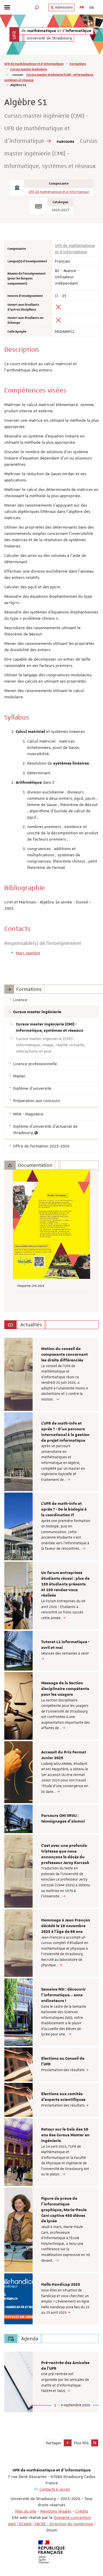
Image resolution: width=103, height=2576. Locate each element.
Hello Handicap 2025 (61, 2285)
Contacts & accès (55, 2489)
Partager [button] (54, 2443)
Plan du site (26, 2511)
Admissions (64, 7)
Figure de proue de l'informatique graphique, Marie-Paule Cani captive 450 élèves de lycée (64, 2210)
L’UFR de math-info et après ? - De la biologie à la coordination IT (64, 1509)
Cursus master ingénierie (29, 69)
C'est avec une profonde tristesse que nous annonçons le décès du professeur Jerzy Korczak (65, 1854)
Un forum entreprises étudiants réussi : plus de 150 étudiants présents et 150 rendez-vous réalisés (65, 1584)
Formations (78, 64)
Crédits (82, 2511)
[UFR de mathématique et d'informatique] (14, 34)
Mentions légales (56, 2511)
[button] (37, 7)
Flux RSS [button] (81, 2443)
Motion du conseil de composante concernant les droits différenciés (65, 1355)
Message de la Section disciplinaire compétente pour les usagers (65, 1689)
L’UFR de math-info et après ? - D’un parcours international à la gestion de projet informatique (65, 1432)
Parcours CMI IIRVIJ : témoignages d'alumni (63, 1819)
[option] (51, 1374)
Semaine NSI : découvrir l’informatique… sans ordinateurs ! (64, 1995)
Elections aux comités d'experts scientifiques (63, 2097)
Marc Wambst (28, 953)
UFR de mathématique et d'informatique (34, 64)
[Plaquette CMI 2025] (51, 1224)
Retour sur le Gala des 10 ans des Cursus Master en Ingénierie (65, 2135)
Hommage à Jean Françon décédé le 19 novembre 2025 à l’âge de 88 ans (66, 1926)
